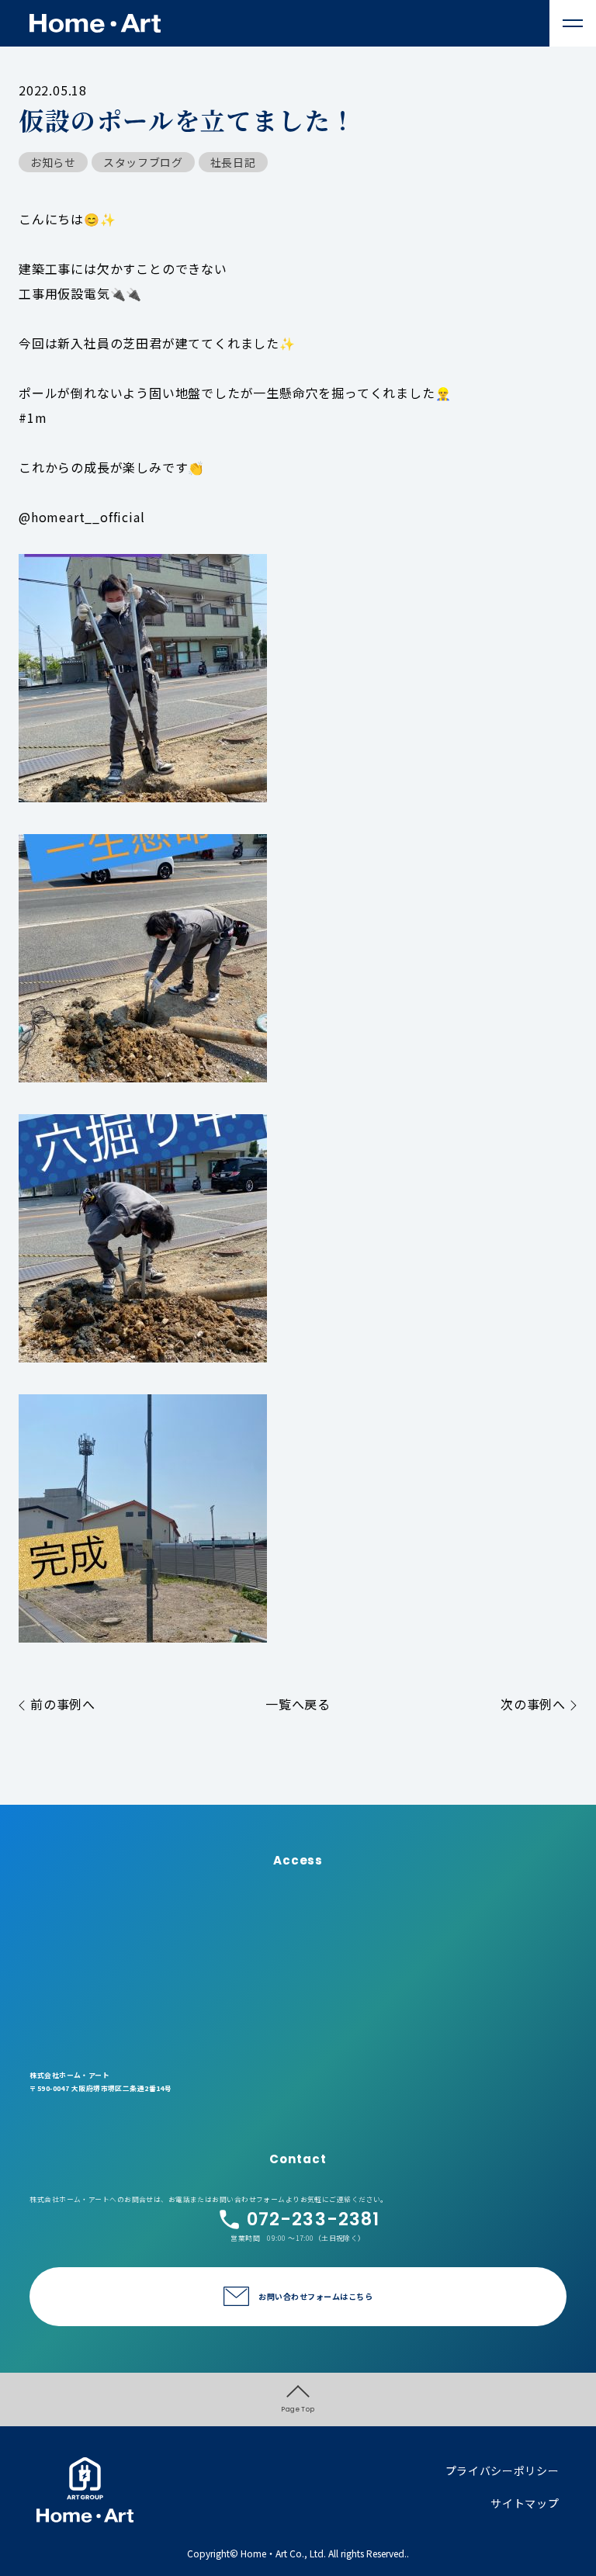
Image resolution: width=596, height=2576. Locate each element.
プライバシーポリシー (502, 2470)
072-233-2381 (314, 2219)
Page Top (298, 2409)
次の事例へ (533, 1704)
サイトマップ (525, 2503)
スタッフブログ (143, 162)
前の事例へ (63, 1704)
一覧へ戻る (298, 1704)
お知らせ (53, 162)
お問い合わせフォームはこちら (315, 2296)
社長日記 (233, 162)
